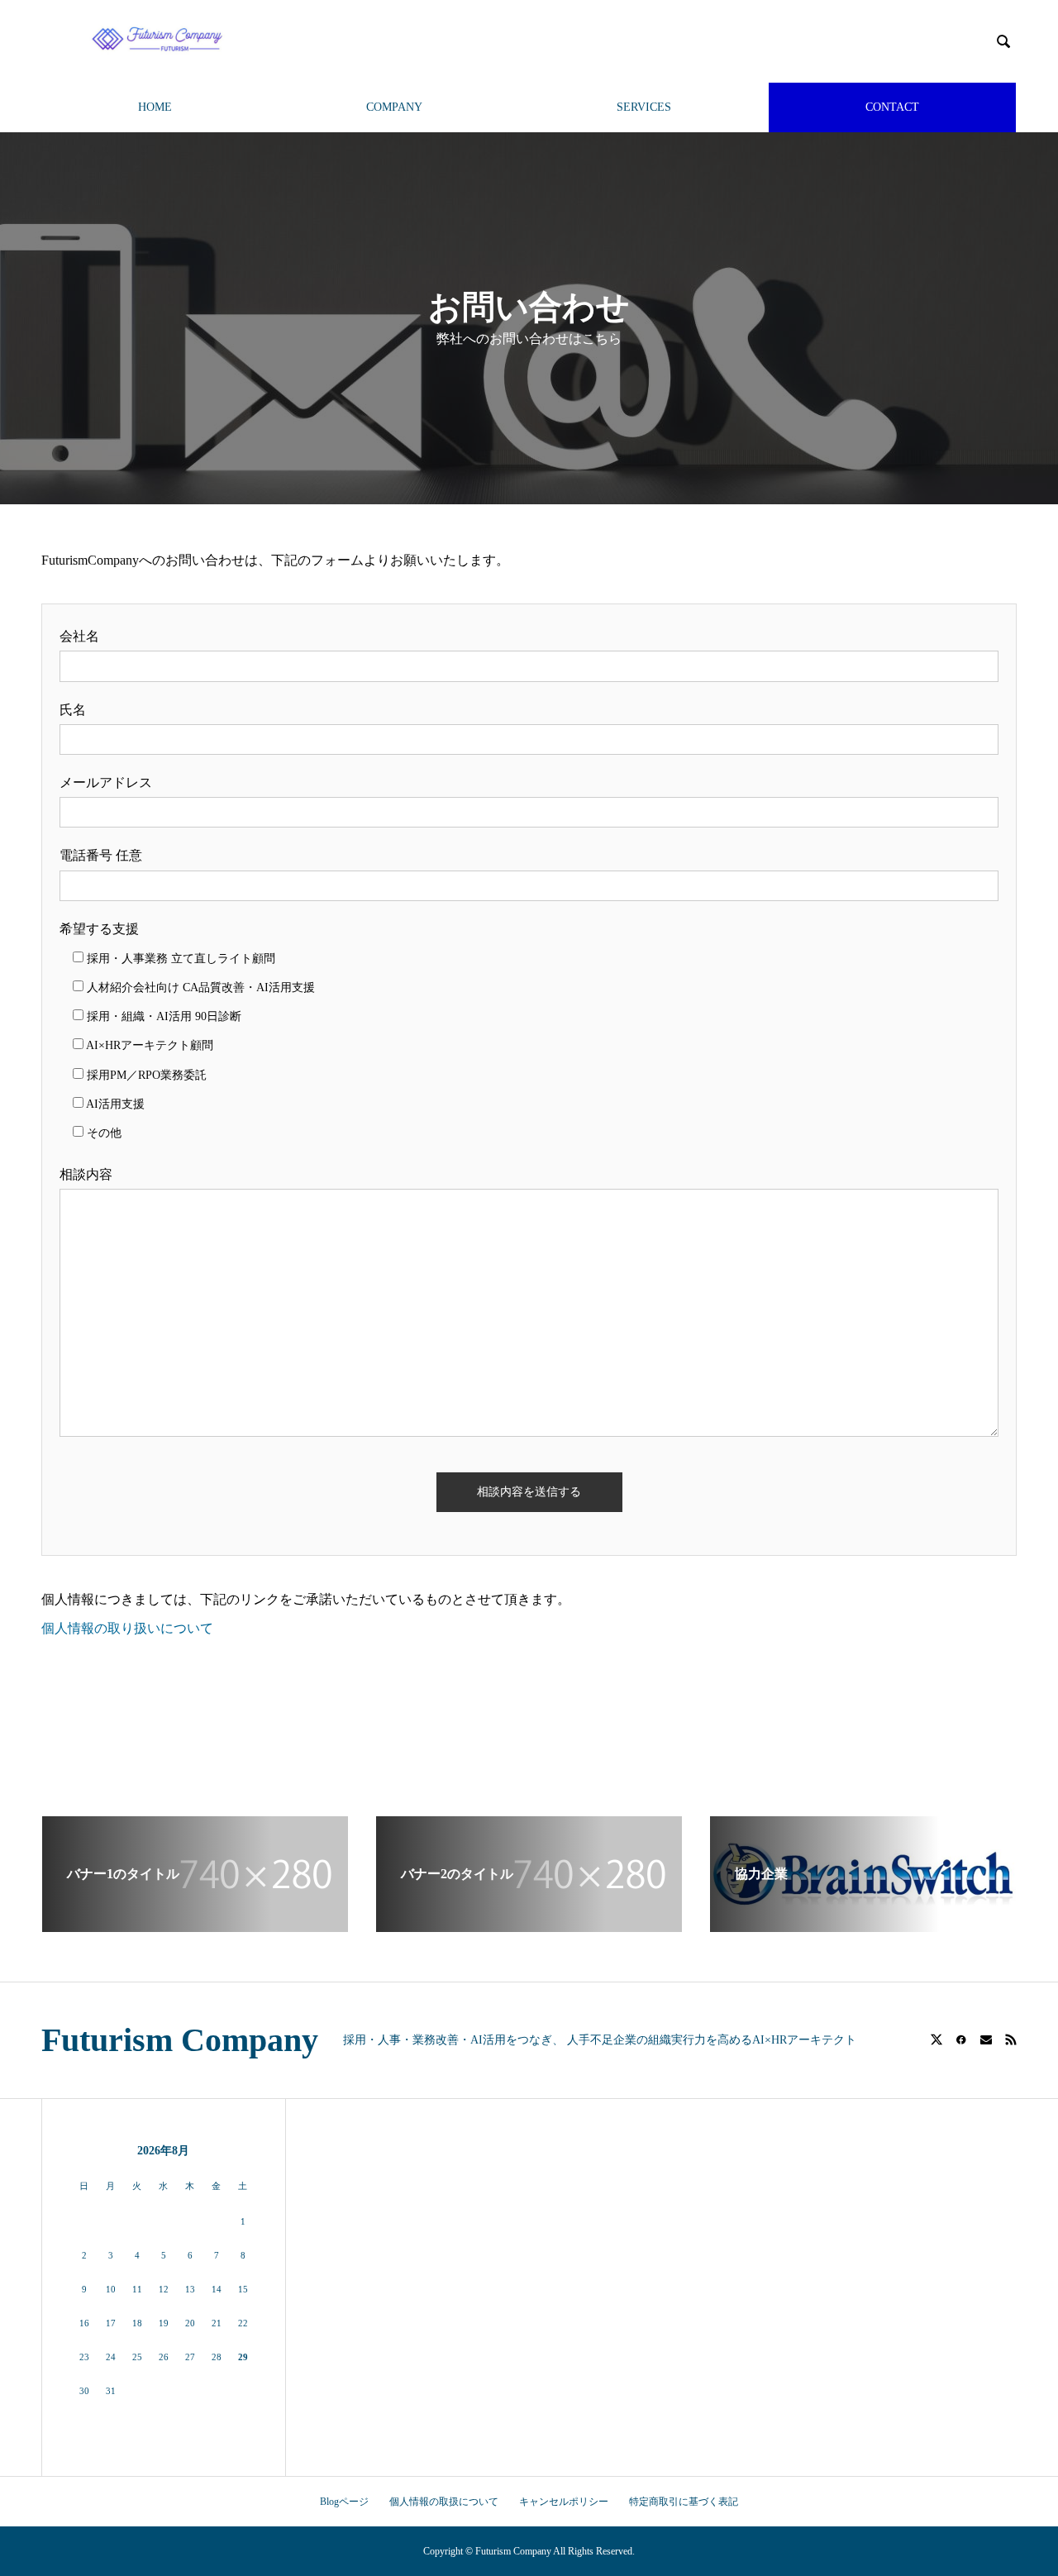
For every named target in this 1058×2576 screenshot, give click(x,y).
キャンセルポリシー (564, 2502)
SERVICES (644, 107)
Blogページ (344, 2502)
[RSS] (1011, 2039)
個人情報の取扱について (444, 2502)
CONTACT (892, 107)
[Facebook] (961, 2039)
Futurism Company (180, 2040)
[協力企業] (863, 1925)
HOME (155, 107)
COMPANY (394, 107)
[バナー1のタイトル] (195, 1925)
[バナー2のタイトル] (529, 1925)
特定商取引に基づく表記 (684, 2502)
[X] (936, 2039)
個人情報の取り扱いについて (127, 1628)
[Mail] (986, 2039)
